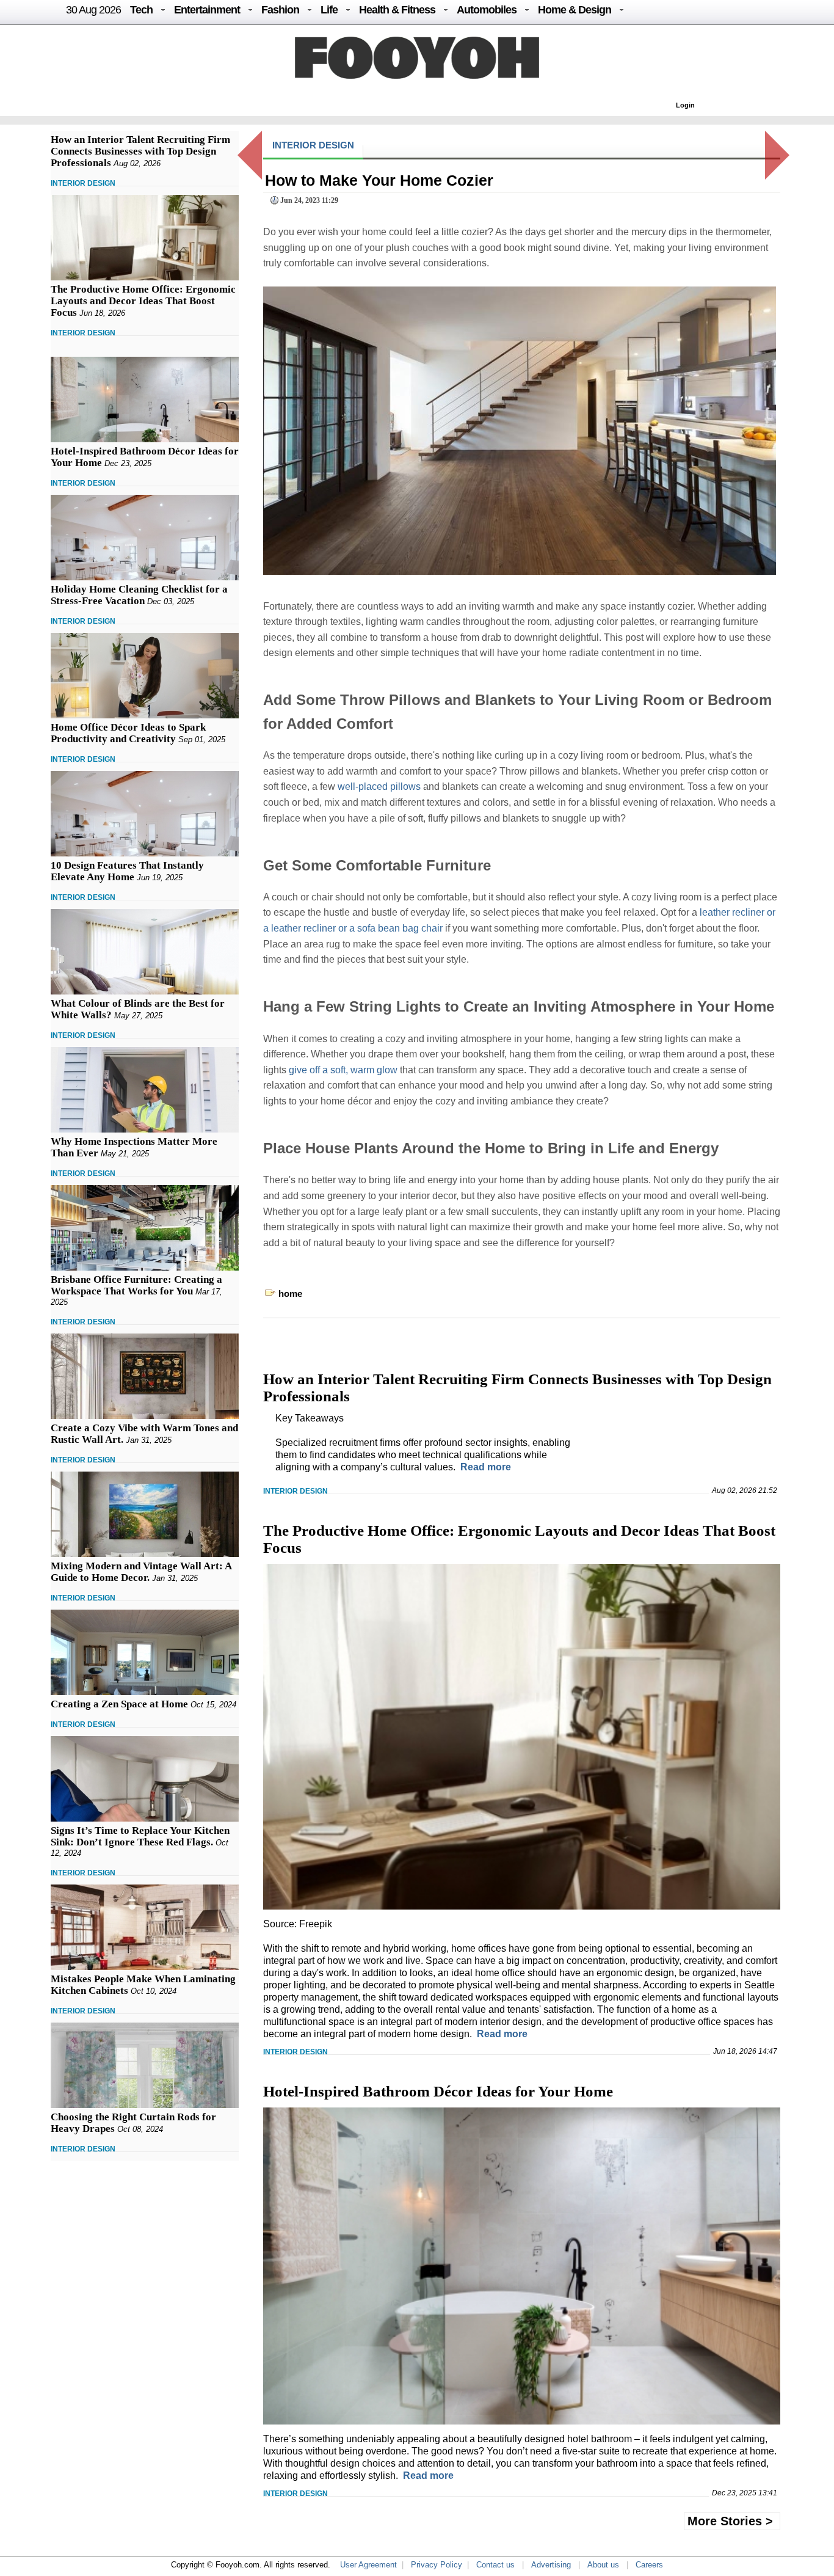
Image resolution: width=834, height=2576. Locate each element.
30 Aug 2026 (93, 10)
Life (329, 10)
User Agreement (368, 2565)
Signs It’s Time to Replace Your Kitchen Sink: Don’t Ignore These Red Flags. (140, 1836)
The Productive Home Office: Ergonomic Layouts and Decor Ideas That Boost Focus (143, 301)
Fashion (280, 10)
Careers (649, 2565)
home (290, 1293)
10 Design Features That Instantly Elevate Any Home (127, 871)
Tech (141, 10)
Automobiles (487, 10)
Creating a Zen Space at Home (119, 1704)
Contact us (495, 2565)
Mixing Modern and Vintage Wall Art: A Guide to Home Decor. (141, 1572)
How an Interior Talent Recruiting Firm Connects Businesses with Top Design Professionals (140, 151)
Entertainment (207, 10)
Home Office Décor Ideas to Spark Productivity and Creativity (128, 733)
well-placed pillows (379, 786)
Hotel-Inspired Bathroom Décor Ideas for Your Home (438, 2091)
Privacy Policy (437, 2565)
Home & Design (575, 10)
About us (603, 2565)
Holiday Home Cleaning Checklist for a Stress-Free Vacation (139, 595)
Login (685, 105)
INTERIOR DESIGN (83, 183)
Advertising (551, 2565)
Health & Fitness (397, 10)
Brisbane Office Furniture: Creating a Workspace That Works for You (136, 1285)
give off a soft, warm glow (343, 1070)
